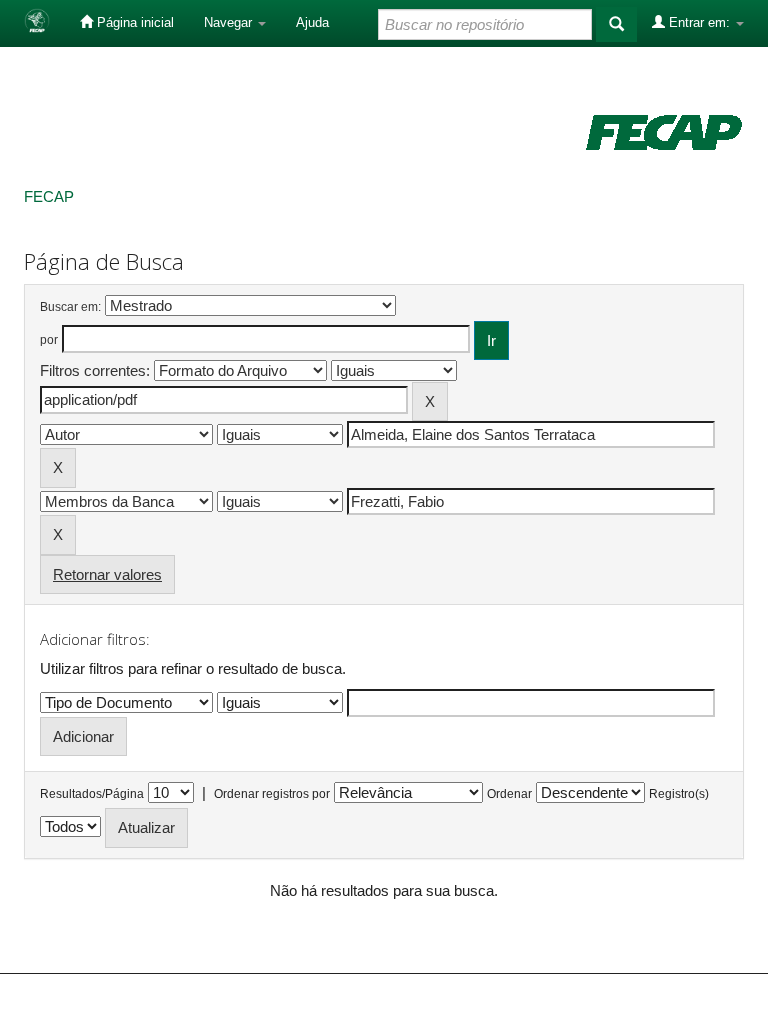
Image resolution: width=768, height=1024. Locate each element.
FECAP (49, 196)
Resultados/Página (92, 794)
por (49, 340)
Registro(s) (679, 794)
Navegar (230, 22)
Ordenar (509, 794)
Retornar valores (107, 574)
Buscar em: (70, 307)
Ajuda (312, 22)
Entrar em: (699, 22)
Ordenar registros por (272, 794)
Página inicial (133, 22)
